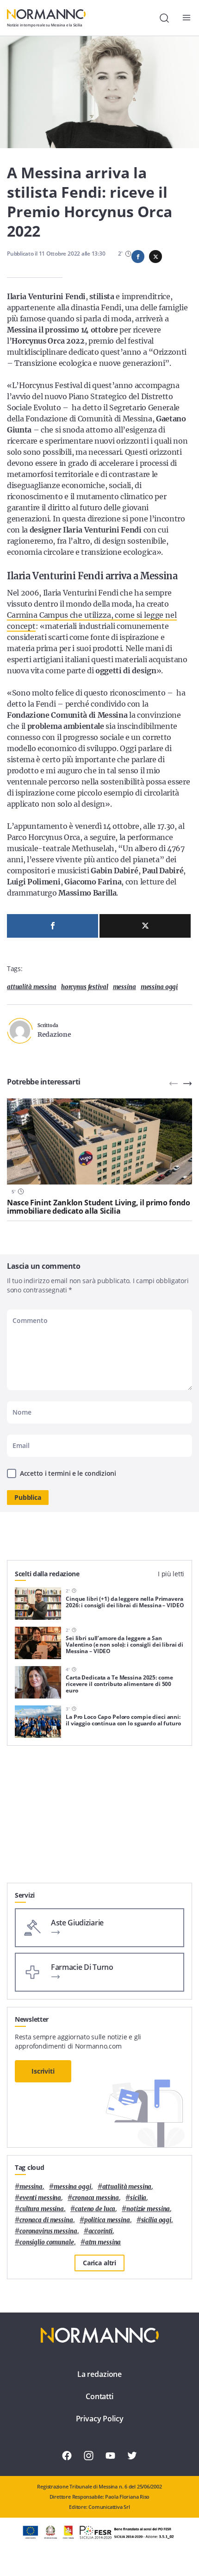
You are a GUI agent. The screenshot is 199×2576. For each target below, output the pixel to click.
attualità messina (32, 987)
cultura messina (42, 2209)
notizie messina (148, 2209)
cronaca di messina (46, 2220)
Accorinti (101, 2231)
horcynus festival (85, 987)
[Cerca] (164, 18)
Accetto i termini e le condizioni (68, 1473)
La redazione (99, 2374)
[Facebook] (53, 926)
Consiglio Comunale (47, 2242)
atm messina (103, 2242)
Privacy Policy (100, 2419)
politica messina (107, 2220)
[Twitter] (145, 926)
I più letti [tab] (171, 1574)
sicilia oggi (156, 2220)
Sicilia (138, 2198)
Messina (124, 987)
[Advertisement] (99, 1818)
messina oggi (159, 987)
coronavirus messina (48, 2231)
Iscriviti (43, 2071)
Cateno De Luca (95, 2209)
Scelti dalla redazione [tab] (47, 1574)
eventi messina (40, 2198)
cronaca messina (96, 2198)
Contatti (99, 2396)
